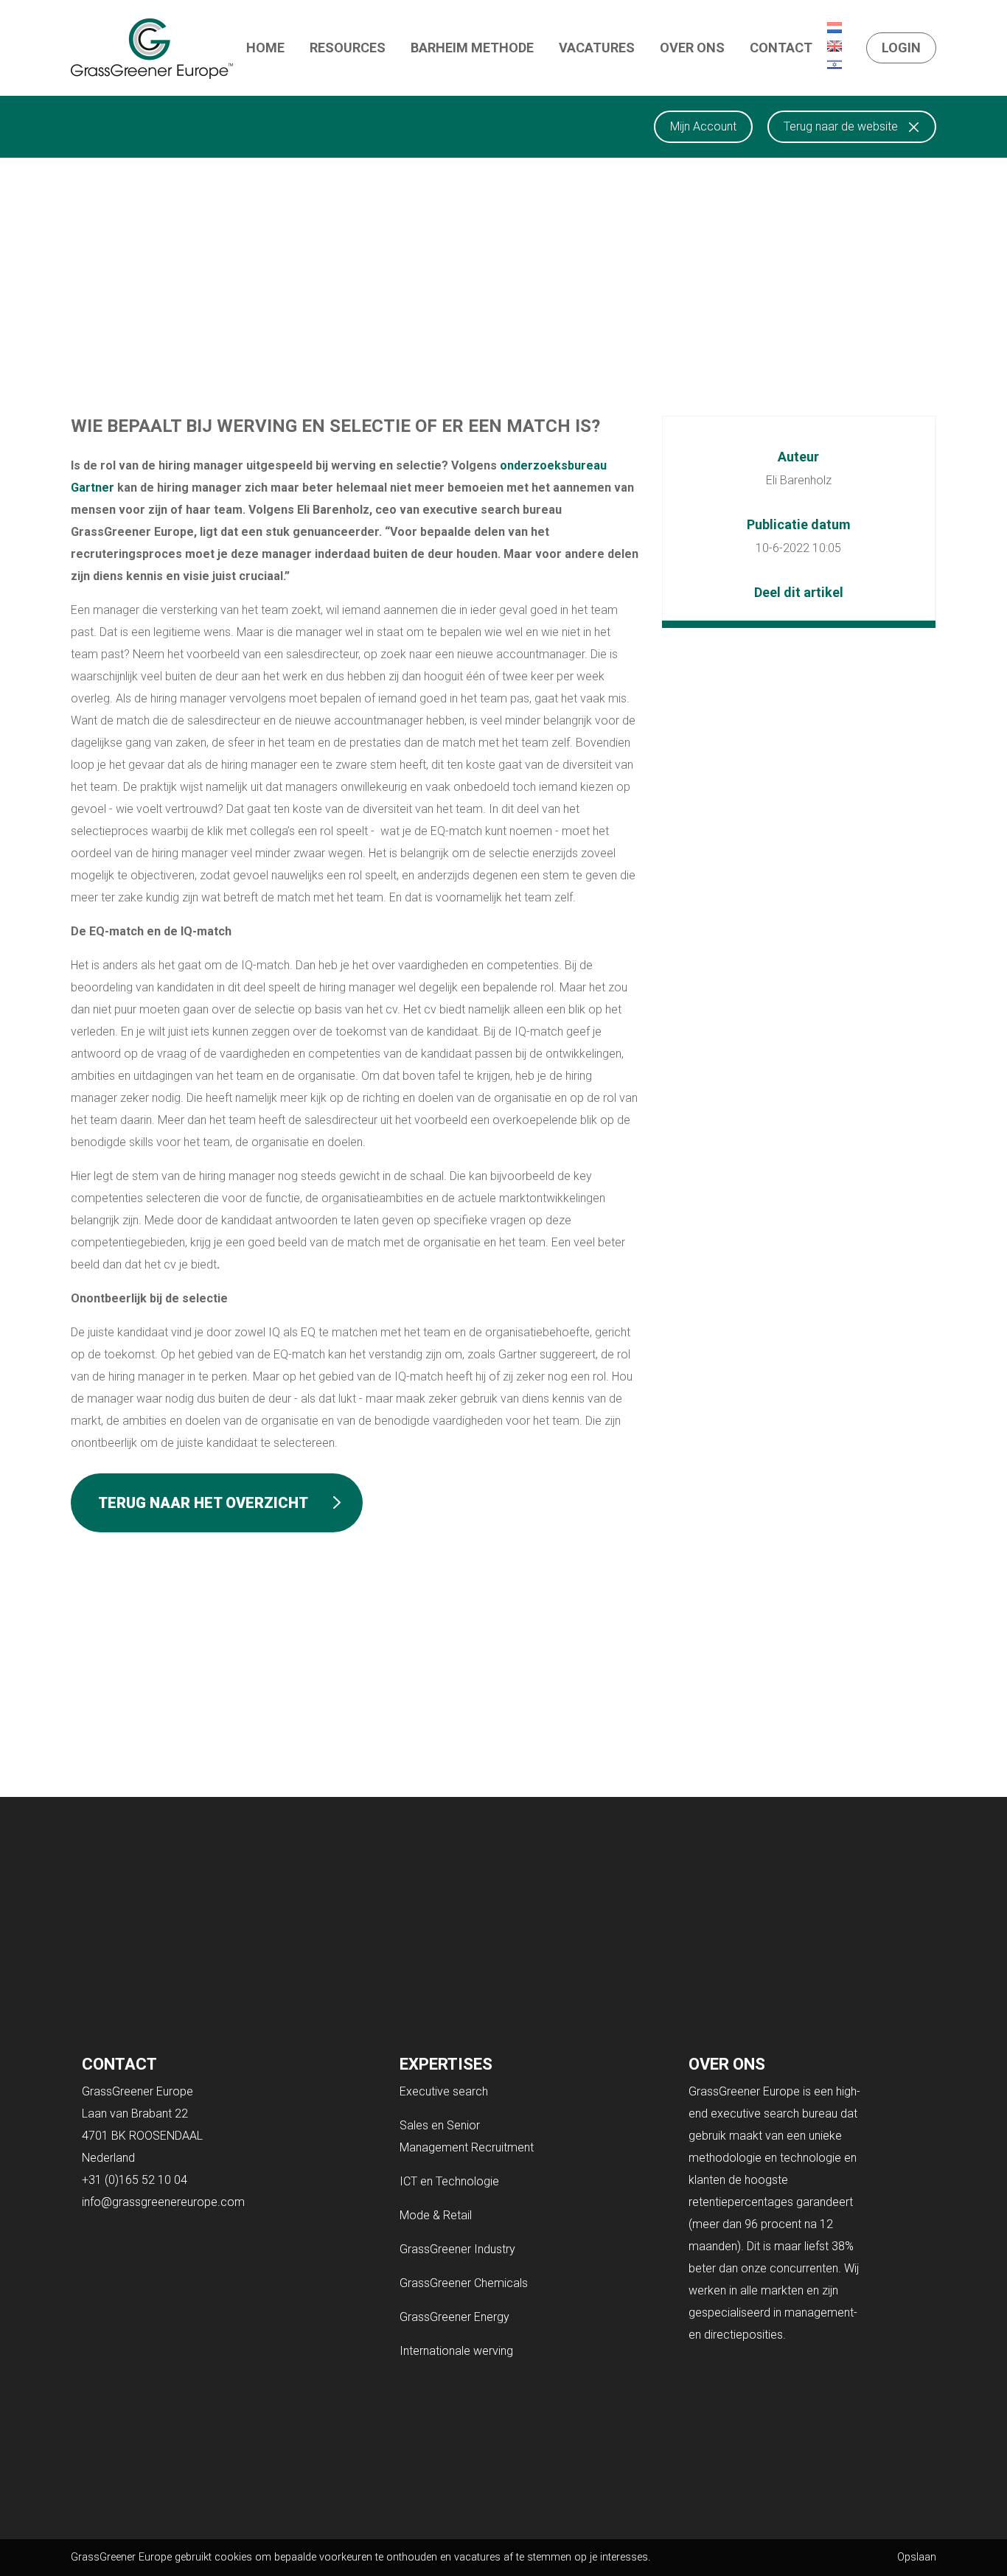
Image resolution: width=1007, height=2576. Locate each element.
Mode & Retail (436, 2215)
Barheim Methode (472, 48)
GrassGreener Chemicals (464, 2283)
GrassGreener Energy (454, 2317)
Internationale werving (456, 2351)
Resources (348, 48)
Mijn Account (703, 126)
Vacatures (597, 48)
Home (265, 48)
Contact (781, 48)
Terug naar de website (841, 126)
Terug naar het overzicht (203, 1503)
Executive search (444, 2091)
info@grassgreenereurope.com (163, 2202)
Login (901, 48)
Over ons (692, 48)
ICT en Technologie (449, 2181)
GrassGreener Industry (457, 2249)
